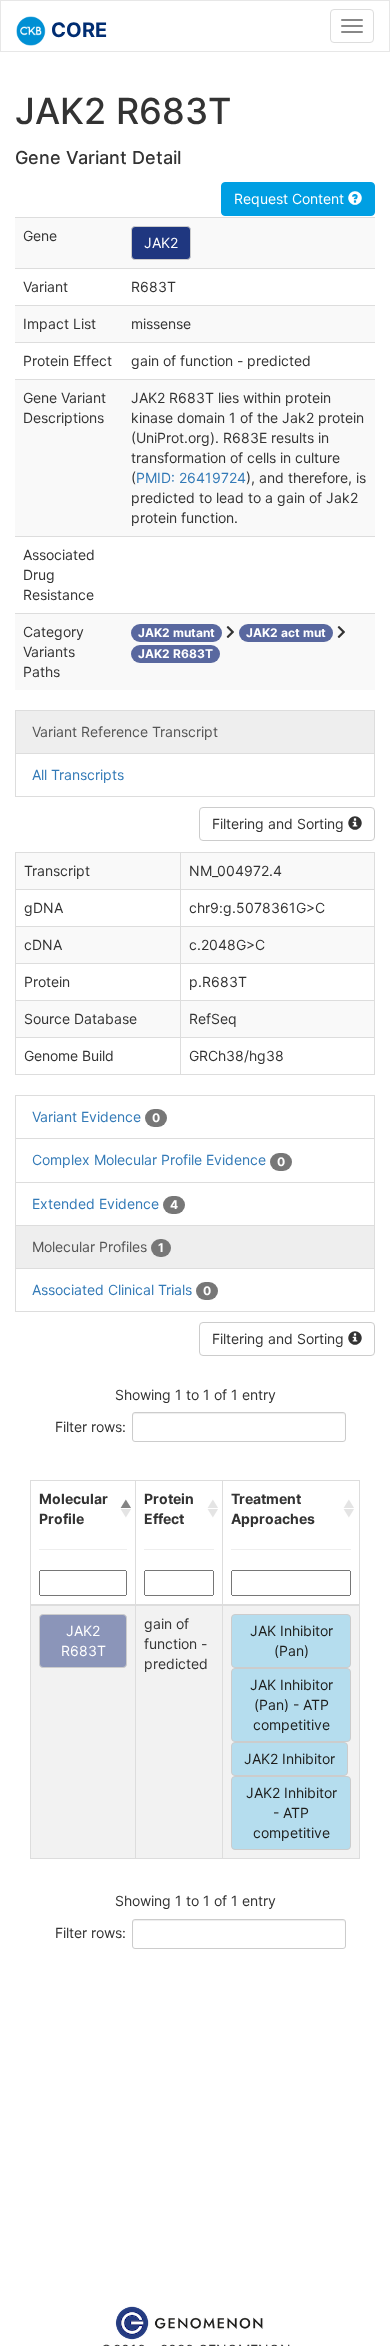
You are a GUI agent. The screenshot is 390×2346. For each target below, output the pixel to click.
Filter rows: (90, 1426)
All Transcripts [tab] (78, 774)
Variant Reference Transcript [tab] (125, 731)
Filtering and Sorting (280, 823)
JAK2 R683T (83, 1640)
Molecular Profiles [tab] (98, 1246)
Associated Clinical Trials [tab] (121, 1289)
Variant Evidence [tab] (96, 1116)
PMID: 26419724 (191, 477)
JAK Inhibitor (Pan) (291, 1640)
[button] (124, 1509)
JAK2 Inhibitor (289, 1758)
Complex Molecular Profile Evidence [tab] (158, 1159)
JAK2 (161, 242)
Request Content (291, 198)
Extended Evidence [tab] (105, 1203)
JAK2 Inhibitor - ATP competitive (291, 1812)
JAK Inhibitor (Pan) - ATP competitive (291, 1704)
